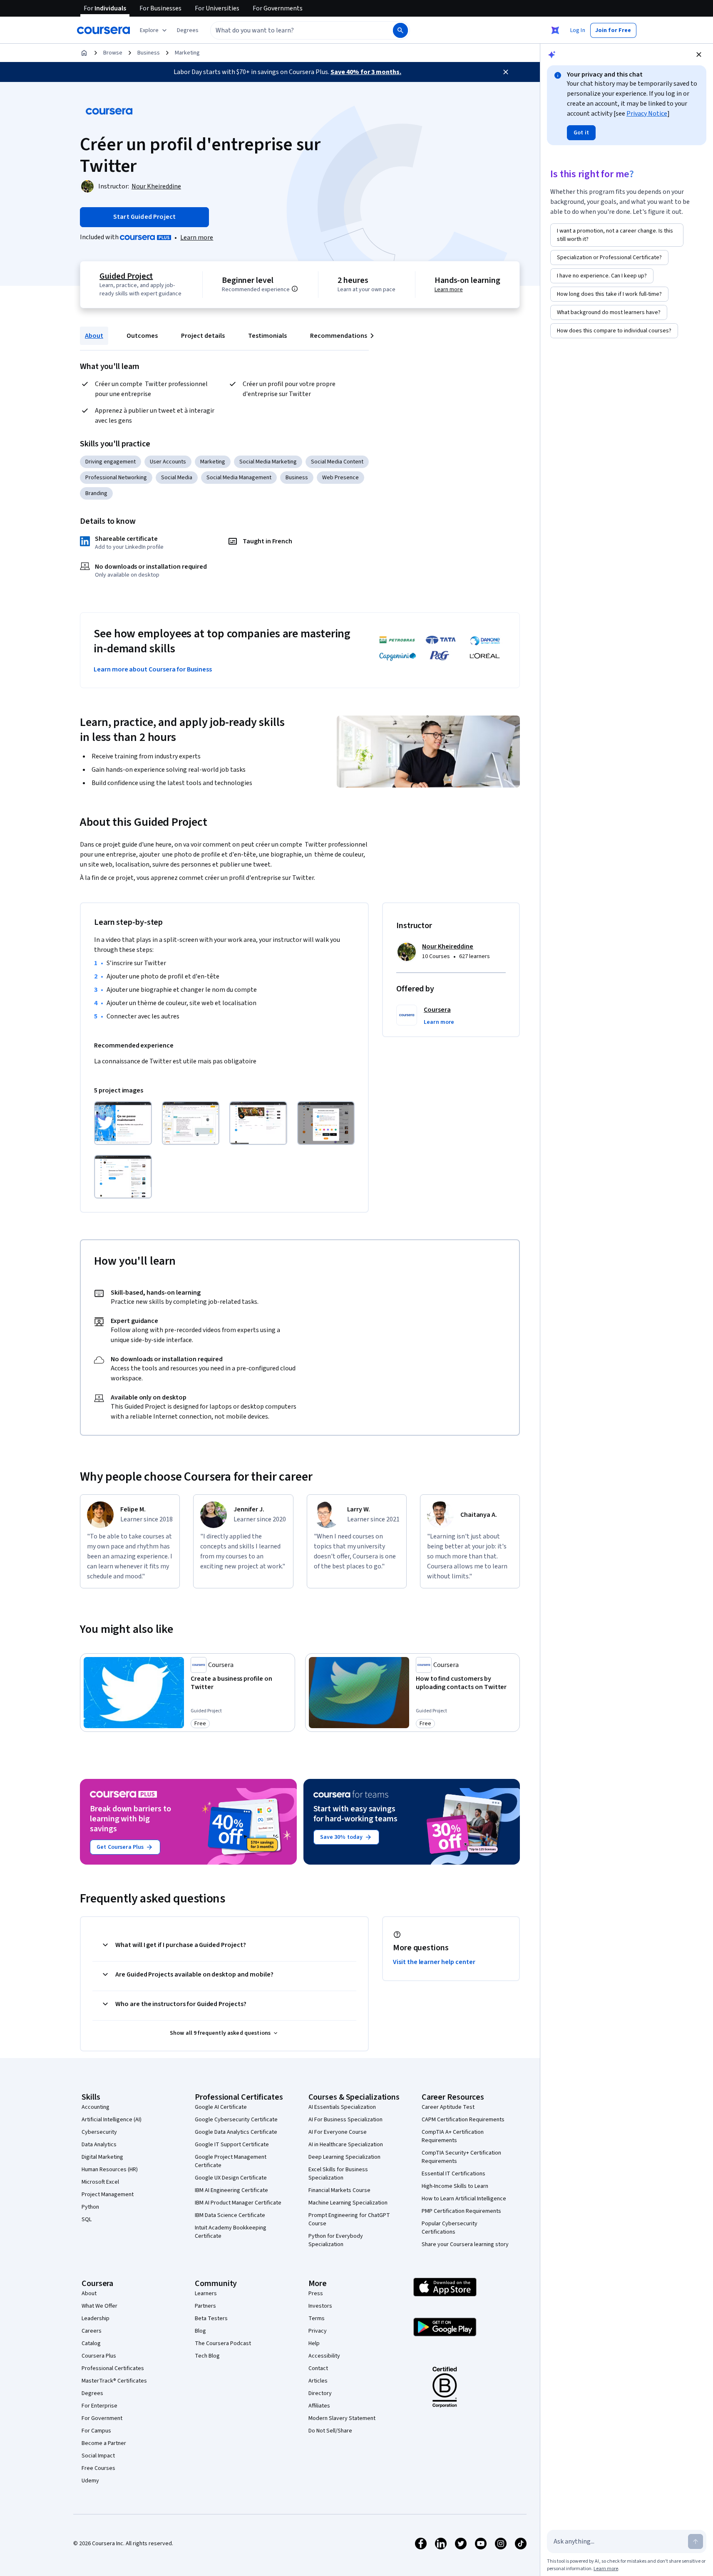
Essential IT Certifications (453, 2174)
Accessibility (324, 2356)
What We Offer (99, 2306)
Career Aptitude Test (448, 2107)
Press (316, 2294)
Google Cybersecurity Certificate (236, 2120)
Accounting (96, 2107)
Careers (92, 2331)
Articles (318, 2381)
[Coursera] (103, 30)
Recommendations (339, 336)
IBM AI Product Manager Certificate (238, 2203)
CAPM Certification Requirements (463, 2120)
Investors (320, 2306)
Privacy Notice (647, 114)
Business (149, 53)
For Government (102, 2418)
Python (90, 2207)
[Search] (400, 30)
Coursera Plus (99, 2356)
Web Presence (340, 478)
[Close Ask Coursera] (555, 30)
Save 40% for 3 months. (366, 72)
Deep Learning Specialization (344, 2157)
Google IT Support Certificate (232, 2145)
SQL (87, 2219)
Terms (317, 2318)
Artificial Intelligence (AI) (112, 2120)
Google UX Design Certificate (231, 2178)
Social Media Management (239, 478)
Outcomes (142, 336)
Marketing (187, 53)
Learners (206, 2294)
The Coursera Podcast (223, 2343)
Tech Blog (207, 2356)
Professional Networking (116, 478)
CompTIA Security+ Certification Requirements (461, 2157)
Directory (320, 2393)
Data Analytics (99, 2145)
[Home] (84, 53)
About (94, 336)
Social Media (177, 478)
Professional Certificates (113, 2368)
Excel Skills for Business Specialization (338, 2174)
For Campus (96, 2431)
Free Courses (98, 2468)
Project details (203, 336)
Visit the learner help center (434, 1962)
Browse (113, 53)
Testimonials (267, 336)
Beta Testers (211, 2318)
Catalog (91, 2343)
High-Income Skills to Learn (455, 2186)
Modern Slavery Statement (342, 2418)
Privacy (318, 2331)
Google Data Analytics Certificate (236, 2132)
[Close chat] (699, 54)
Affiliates (319, 2406)
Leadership (96, 2318)
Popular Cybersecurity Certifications (450, 2228)
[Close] (506, 72)
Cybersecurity (99, 2132)
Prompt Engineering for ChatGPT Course (349, 2219)
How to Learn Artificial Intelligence (464, 2199)
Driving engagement (111, 462)
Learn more (197, 238)
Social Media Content (337, 462)
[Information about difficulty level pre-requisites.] (295, 289)
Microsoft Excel (100, 2182)
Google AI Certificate (221, 2107)
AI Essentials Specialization (342, 2107)
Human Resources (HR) (110, 2170)
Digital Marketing (102, 2157)
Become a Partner (104, 2443)
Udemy (90, 2481)
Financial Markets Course (339, 2190)
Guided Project (126, 276)
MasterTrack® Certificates (114, 2381)
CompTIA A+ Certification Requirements (453, 2136)
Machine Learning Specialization (348, 2203)
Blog (200, 2331)
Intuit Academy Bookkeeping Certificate (231, 2232)
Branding (96, 493)
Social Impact (98, 2456)
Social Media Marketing (268, 462)
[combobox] (293, 30)
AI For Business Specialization (345, 2120)
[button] (188, 30)
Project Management (108, 2195)
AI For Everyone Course (338, 2132)
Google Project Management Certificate (231, 2161)
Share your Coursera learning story (465, 2244)
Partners (205, 2306)
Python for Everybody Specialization (336, 2240)
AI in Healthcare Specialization (346, 2145)
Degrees (92, 2393)
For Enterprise (99, 2406)
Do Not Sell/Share (330, 2431)
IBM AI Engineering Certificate (231, 2190)
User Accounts (168, 462)
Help (314, 2343)
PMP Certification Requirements (461, 2211)
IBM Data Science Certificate (230, 2215)
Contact (318, 2368)
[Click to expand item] (123, 1123)
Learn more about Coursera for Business (153, 669)
